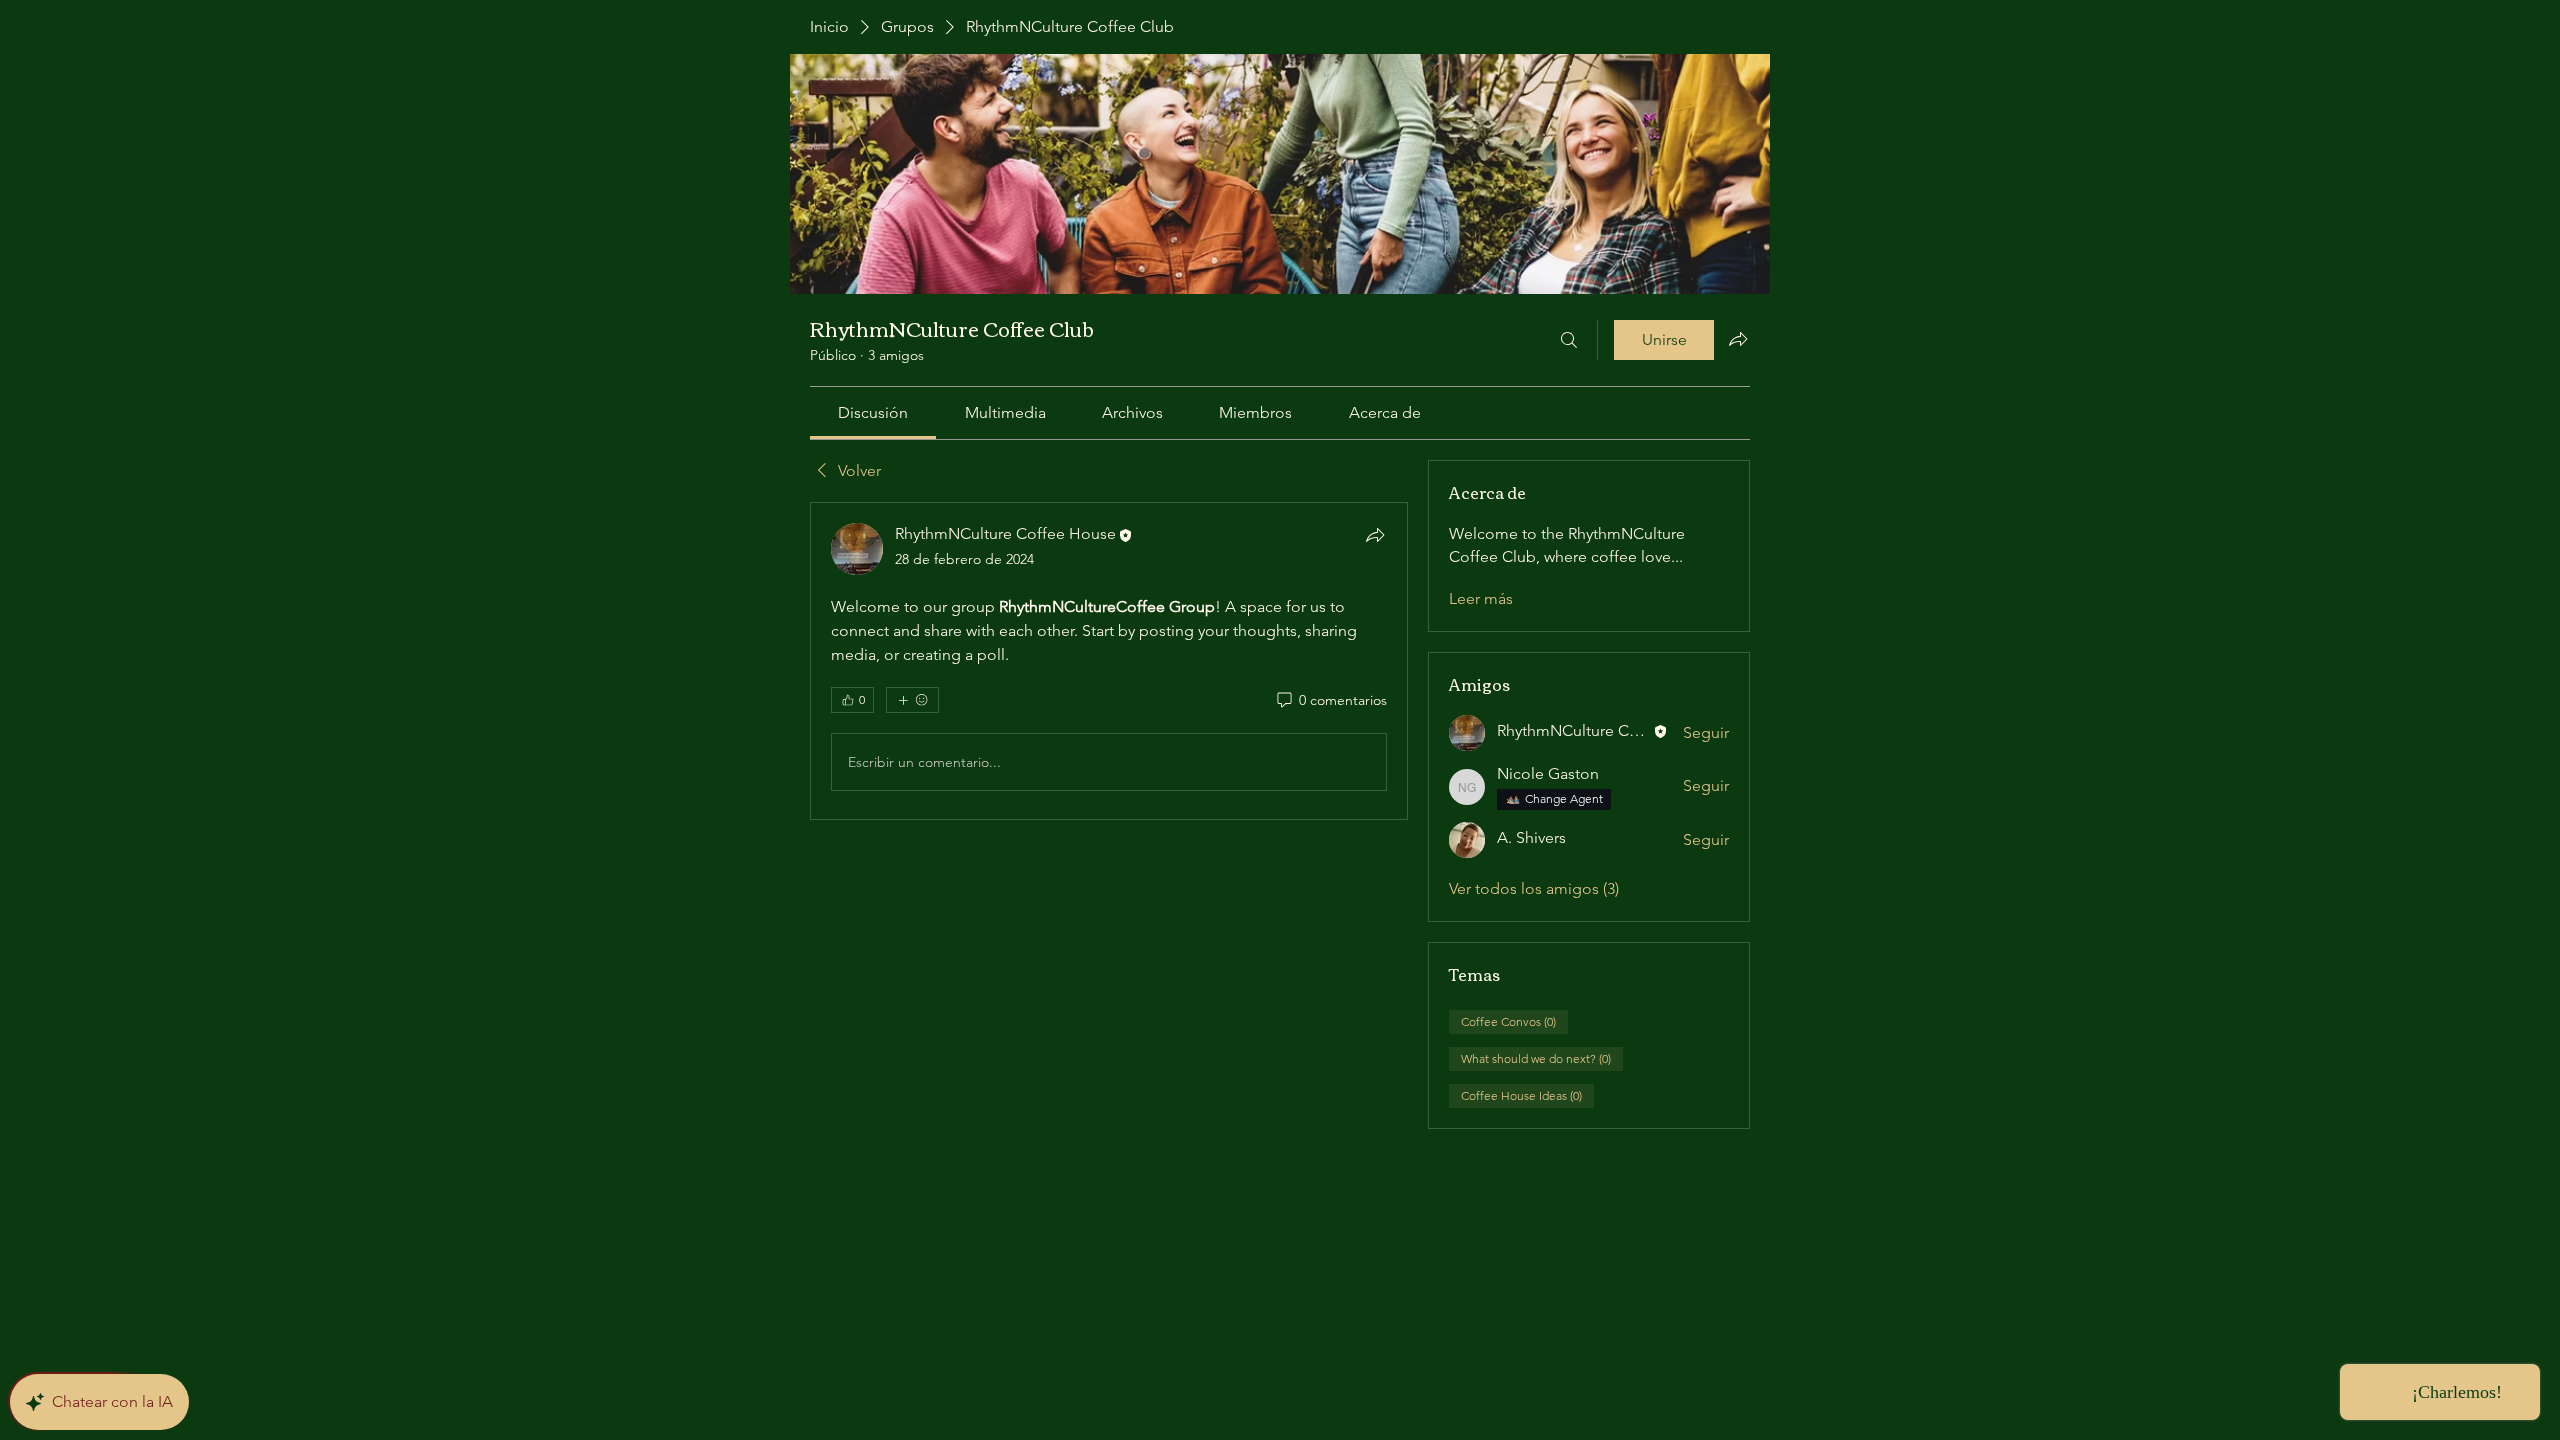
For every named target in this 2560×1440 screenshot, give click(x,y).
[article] (1109, 661)
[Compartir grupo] (1738, 339)
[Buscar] (1569, 340)
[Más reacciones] (912, 700)
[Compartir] (1375, 535)
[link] (873, 412)
